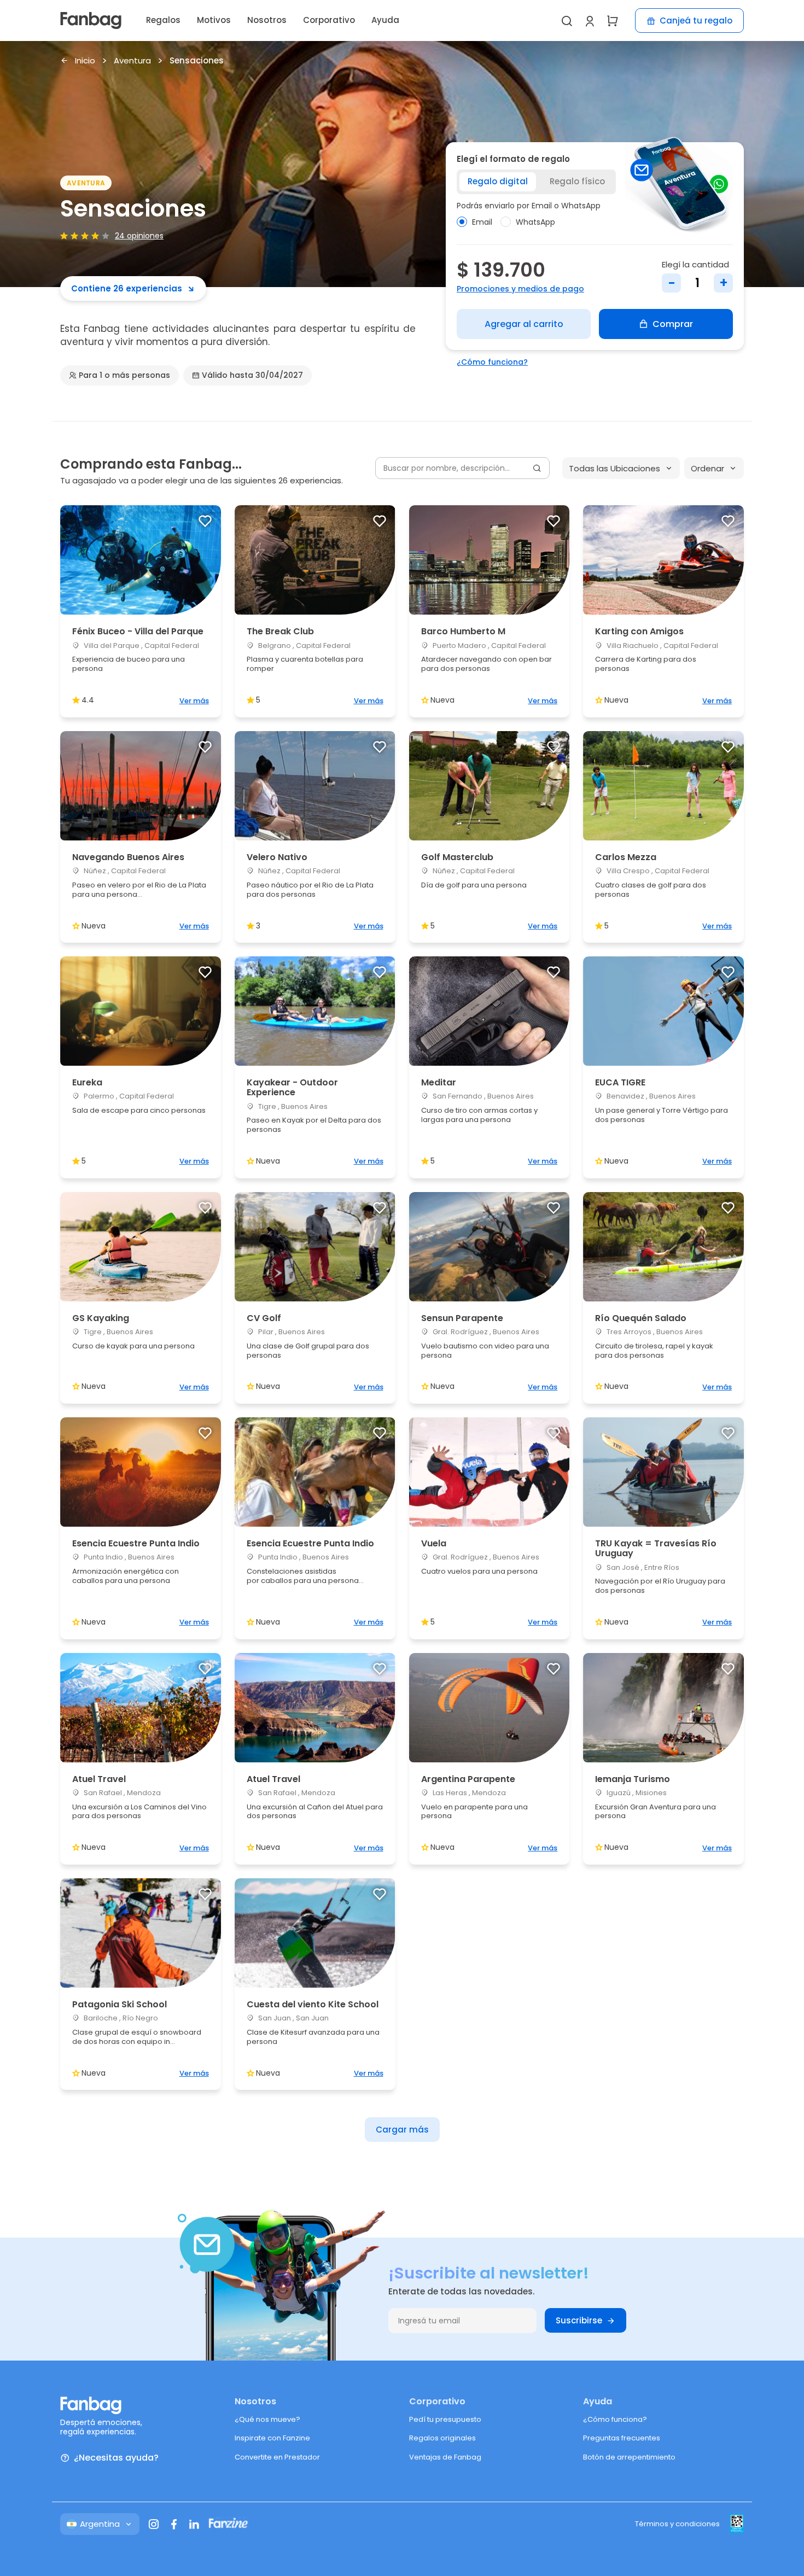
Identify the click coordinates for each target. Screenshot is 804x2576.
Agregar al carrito (524, 324)
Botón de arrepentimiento (629, 2457)
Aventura (132, 61)
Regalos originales (442, 2438)
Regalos (163, 20)
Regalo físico (577, 181)
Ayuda (385, 20)
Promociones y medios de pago (520, 289)
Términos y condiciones (677, 2524)
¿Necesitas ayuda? (116, 2458)
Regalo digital (498, 181)
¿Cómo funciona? (492, 362)
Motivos (214, 20)
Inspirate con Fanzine (272, 2438)
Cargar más (402, 2130)
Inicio (85, 61)
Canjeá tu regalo (696, 21)
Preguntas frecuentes (622, 2438)
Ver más (194, 701)
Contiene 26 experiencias (127, 288)
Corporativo (329, 20)
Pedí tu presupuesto (445, 2419)
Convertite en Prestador (277, 2457)
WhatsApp (535, 222)
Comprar (673, 324)
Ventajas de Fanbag (445, 2457)
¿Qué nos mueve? (267, 2419)
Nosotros (267, 20)
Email (482, 222)
